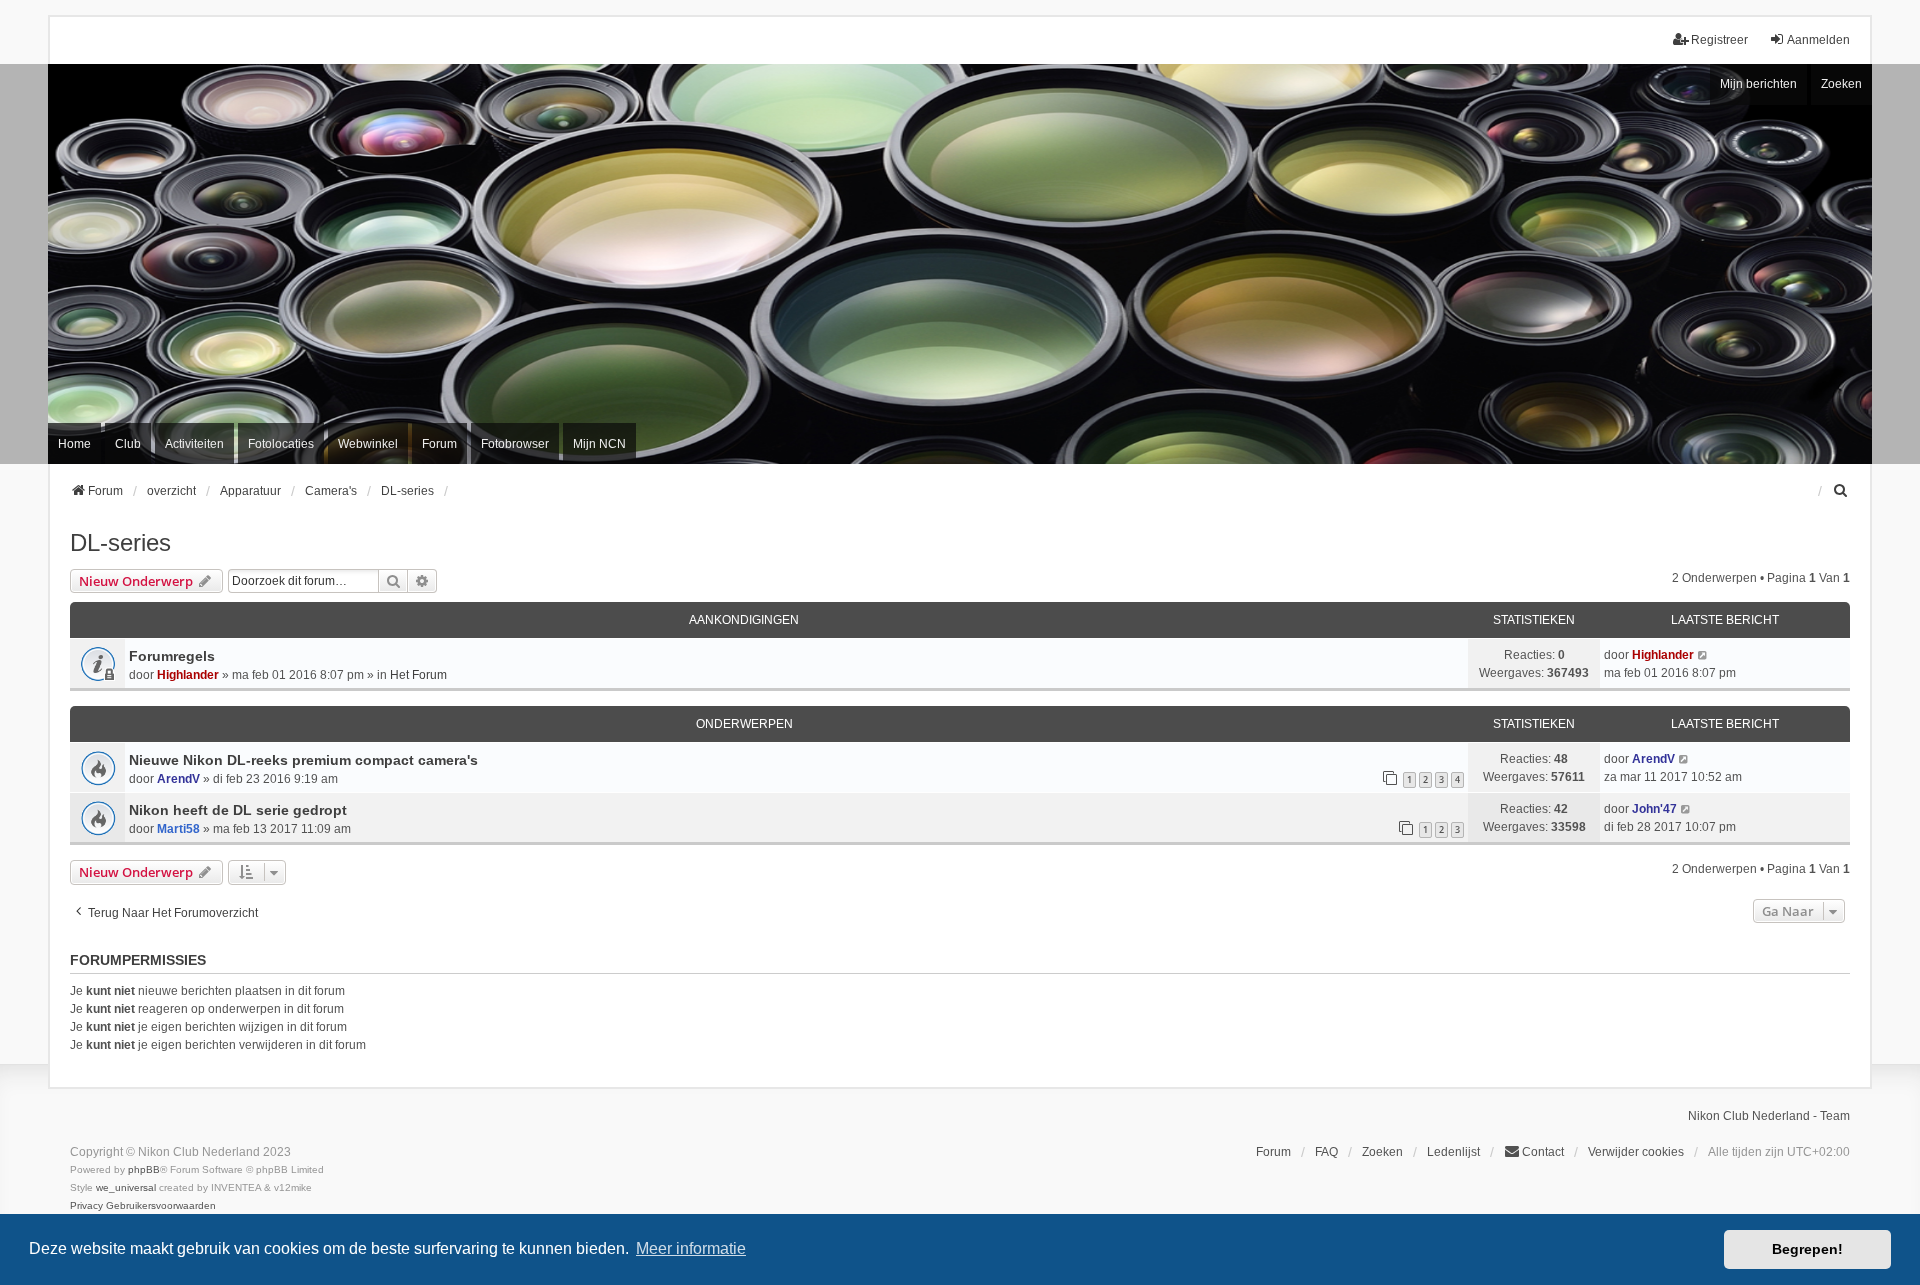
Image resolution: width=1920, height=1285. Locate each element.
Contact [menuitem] (1543, 1152)
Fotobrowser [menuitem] (515, 444)
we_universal (126, 1187)
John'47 (1654, 809)
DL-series (120, 542)
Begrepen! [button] (1807, 1249)
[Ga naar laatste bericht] (1703, 655)
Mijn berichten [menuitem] (1758, 84)
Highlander (188, 675)
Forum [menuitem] (439, 444)
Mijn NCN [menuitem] (599, 444)
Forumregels (172, 656)
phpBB (144, 1169)
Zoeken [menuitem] (1382, 1152)
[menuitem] (1841, 491)
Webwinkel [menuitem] (368, 444)
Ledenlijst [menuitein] (1453, 1152)
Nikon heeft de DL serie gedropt (238, 810)
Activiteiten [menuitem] (194, 444)
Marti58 (178, 829)
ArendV (178, 779)
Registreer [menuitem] (1719, 40)
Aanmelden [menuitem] (1818, 40)
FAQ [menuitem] (1326, 1152)
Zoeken (1841, 84)
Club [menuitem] (128, 444)
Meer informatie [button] (691, 1248)
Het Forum (418, 675)
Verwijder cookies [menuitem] (1636, 1152)
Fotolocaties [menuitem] (281, 444)
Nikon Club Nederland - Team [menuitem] (1769, 1116)
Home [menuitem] (74, 444)
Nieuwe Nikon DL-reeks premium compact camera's (303, 760)
